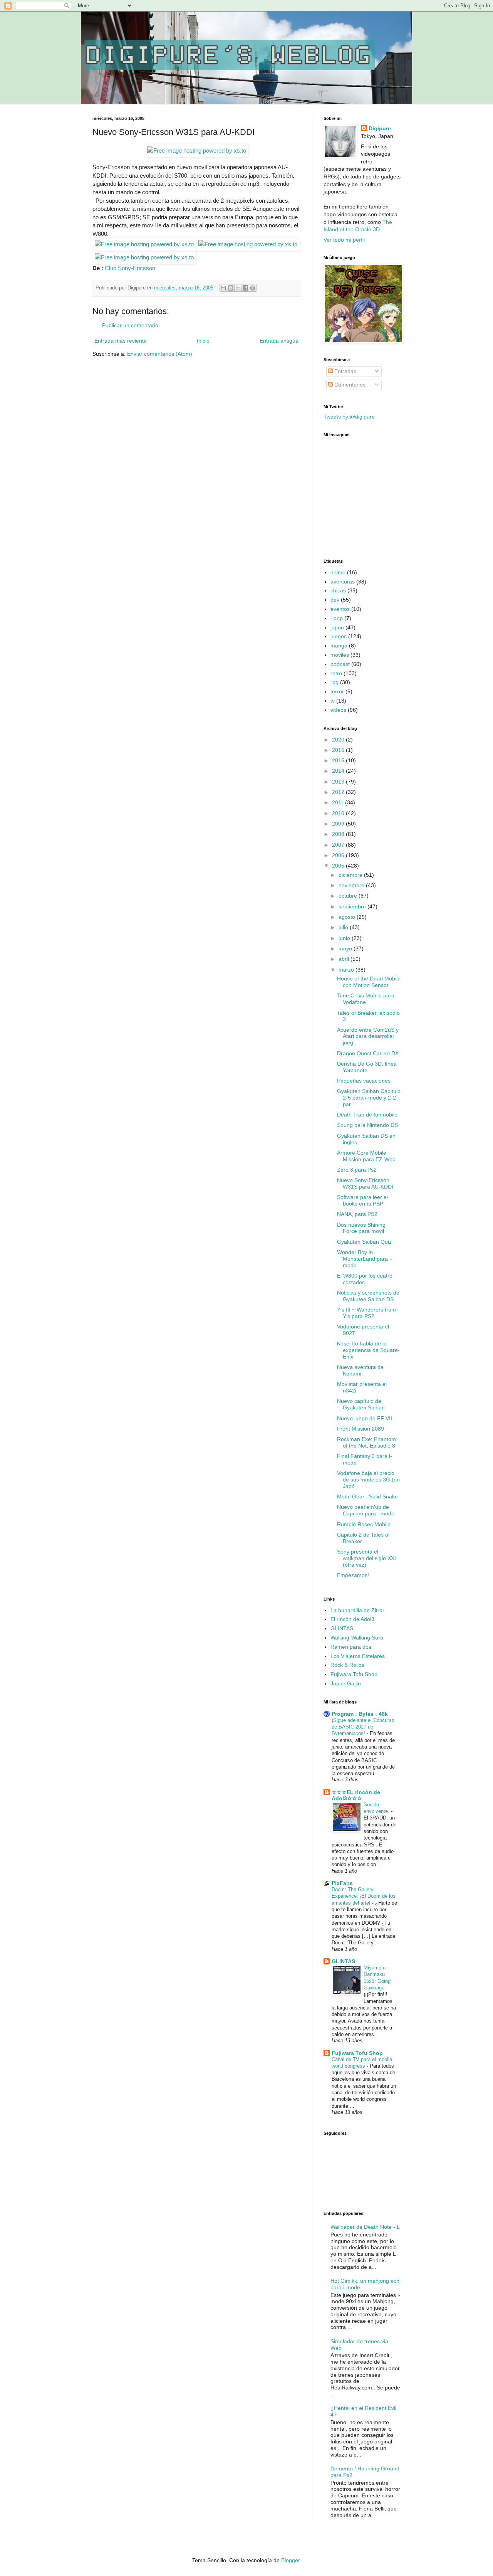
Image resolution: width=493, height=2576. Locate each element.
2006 (339, 855)
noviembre (352, 885)
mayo (346, 948)
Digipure (380, 128)
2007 (339, 845)
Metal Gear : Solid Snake (367, 1497)
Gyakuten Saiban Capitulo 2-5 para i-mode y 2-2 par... (369, 1098)
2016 (339, 750)
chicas (338, 590)
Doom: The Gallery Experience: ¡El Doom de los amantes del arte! (364, 1896)
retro (336, 673)
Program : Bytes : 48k (360, 1714)
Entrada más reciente (121, 341)
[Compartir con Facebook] (245, 288)
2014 (339, 771)
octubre (349, 896)
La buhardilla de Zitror (357, 1610)
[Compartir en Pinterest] (253, 288)
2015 (339, 760)
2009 (339, 824)
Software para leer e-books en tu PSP (363, 1200)
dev (335, 600)
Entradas (345, 371)
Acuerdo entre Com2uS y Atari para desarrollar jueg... (368, 1036)
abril (345, 959)
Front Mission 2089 (361, 1429)
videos (338, 710)
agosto (348, 917)
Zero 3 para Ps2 (357, 1170)
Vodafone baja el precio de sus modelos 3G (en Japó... (368, 1480)
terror (337, 691)
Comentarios (349, 385)
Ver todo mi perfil (344, 240)
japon (337, 627)
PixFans (342, 1883)
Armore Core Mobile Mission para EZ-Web (366, 1156)
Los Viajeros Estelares (358, 1656)
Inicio (203, 341)
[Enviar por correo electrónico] (223, 288)
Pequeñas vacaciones (364, 1081)
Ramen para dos (351, 1647)
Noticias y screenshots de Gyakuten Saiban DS (368, 1296)
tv (333, 701)
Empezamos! (353, 1575)
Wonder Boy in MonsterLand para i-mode (365, 1259)
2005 (339, 866)
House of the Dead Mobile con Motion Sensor (369, 982)
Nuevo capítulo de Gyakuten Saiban (361, 1404)
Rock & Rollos (347, 1665)
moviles (340, 655)
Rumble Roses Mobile (364, 1524)
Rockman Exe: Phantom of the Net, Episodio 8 (366, 1442)
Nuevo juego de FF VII (365, 1418)
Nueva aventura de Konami (360, 1370)
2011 (339, 802)
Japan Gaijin (346, 1683)
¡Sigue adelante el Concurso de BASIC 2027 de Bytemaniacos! (363, 1727)
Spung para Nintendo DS (367, 1125)
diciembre (351, 875)
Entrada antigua (279, 341)
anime (338, 572)
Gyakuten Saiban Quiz (364, 1242)
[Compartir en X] (238, 288)
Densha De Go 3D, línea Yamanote (367, 1067)
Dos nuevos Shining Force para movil (361, 1228)
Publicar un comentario (130, 325)
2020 (339, 740)
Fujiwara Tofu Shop (354, 1674)
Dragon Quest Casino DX (368, 1053)
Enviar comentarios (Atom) (160, 354)
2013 (339, 782)
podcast (340, 664)
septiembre (353, 906)
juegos (339, 636)
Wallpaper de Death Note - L (365, 2227)
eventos (340, 609)
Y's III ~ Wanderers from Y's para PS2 (366, 1313)
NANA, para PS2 (357, 1214)
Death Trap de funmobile (367, 1115)
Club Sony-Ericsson (130, 268)
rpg (335, 682)
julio (344, 927)
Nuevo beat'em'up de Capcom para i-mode (366, 1510)
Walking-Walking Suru (357, 1638)
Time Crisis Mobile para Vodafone (366, 999)
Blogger (290, 2560)
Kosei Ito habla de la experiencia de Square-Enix (368, 1350)
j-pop (337, 618)
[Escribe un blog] (231, 288)
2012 (339, 792)
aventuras (343, 582)
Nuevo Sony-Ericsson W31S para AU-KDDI (365, 1183)
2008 (339, 834)
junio (345, 938)
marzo (347, 970)
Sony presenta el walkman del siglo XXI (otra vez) (366, 1558)
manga (339, 646)
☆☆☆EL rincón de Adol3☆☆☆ (356, 1795)
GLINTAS (342, 1628)
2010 (339, 813)
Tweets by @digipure (349, 417)
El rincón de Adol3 (352, 1619)
